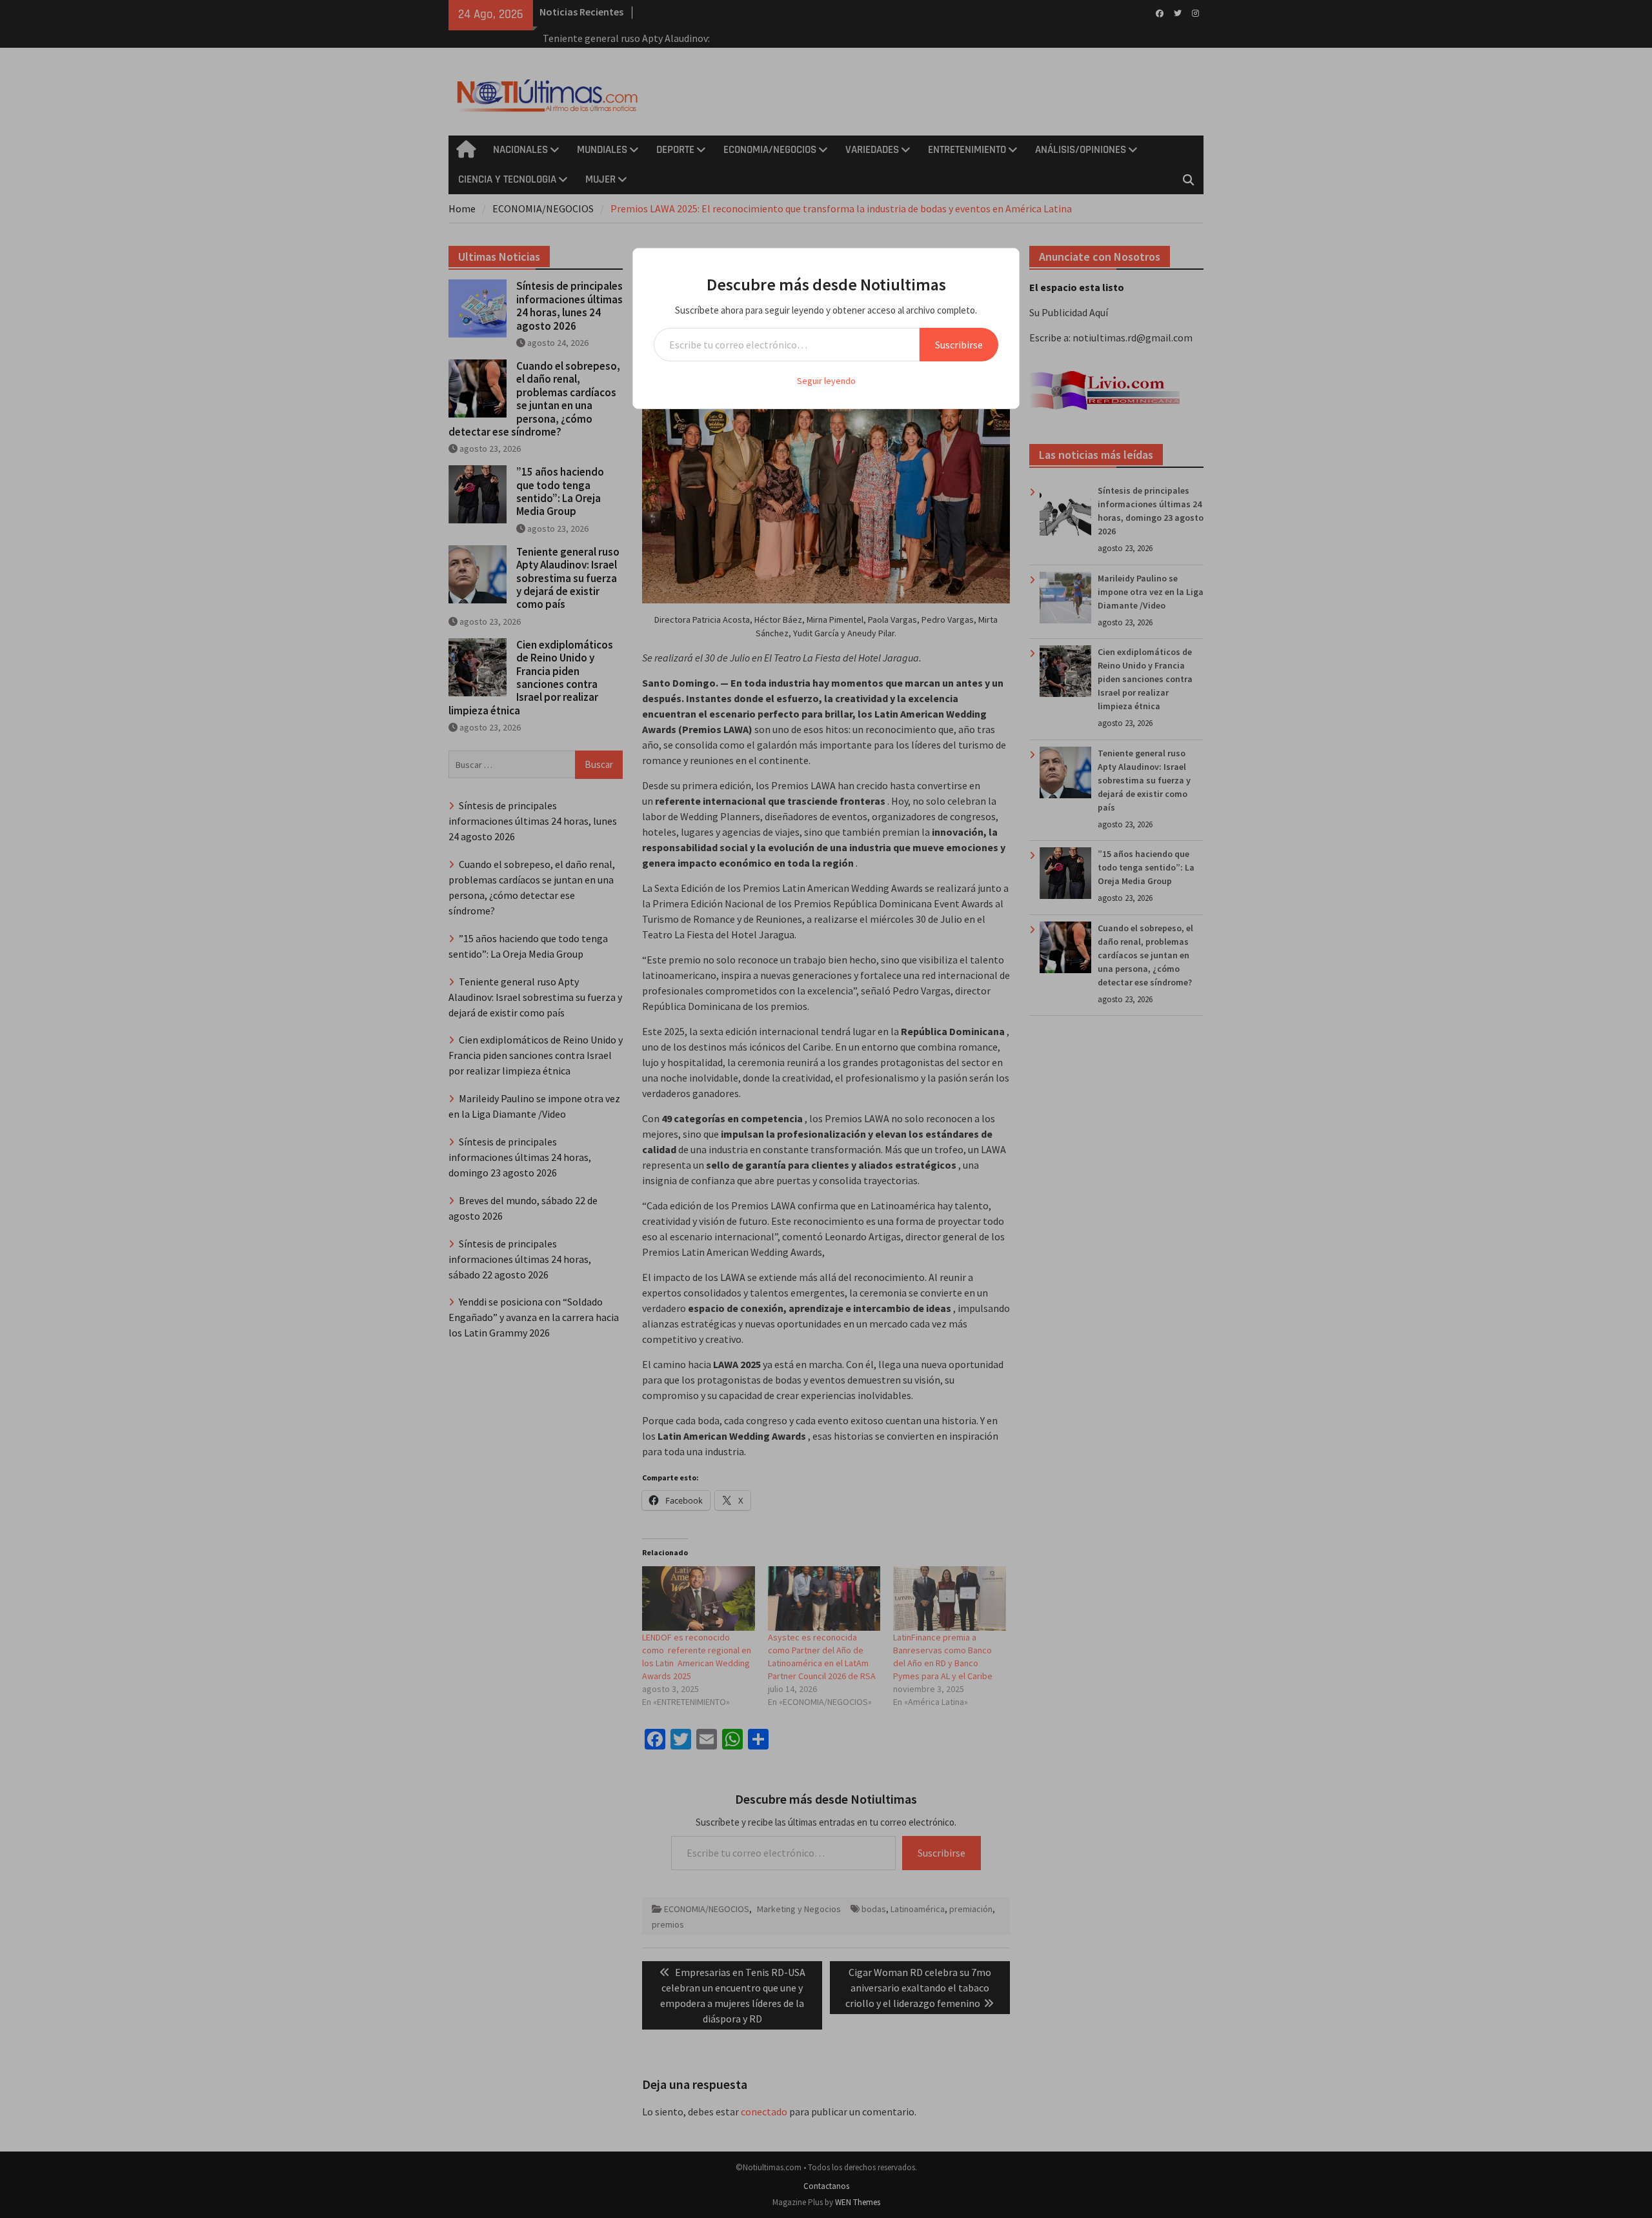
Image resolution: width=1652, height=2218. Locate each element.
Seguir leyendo (826, 381)
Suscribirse (959, 345)
